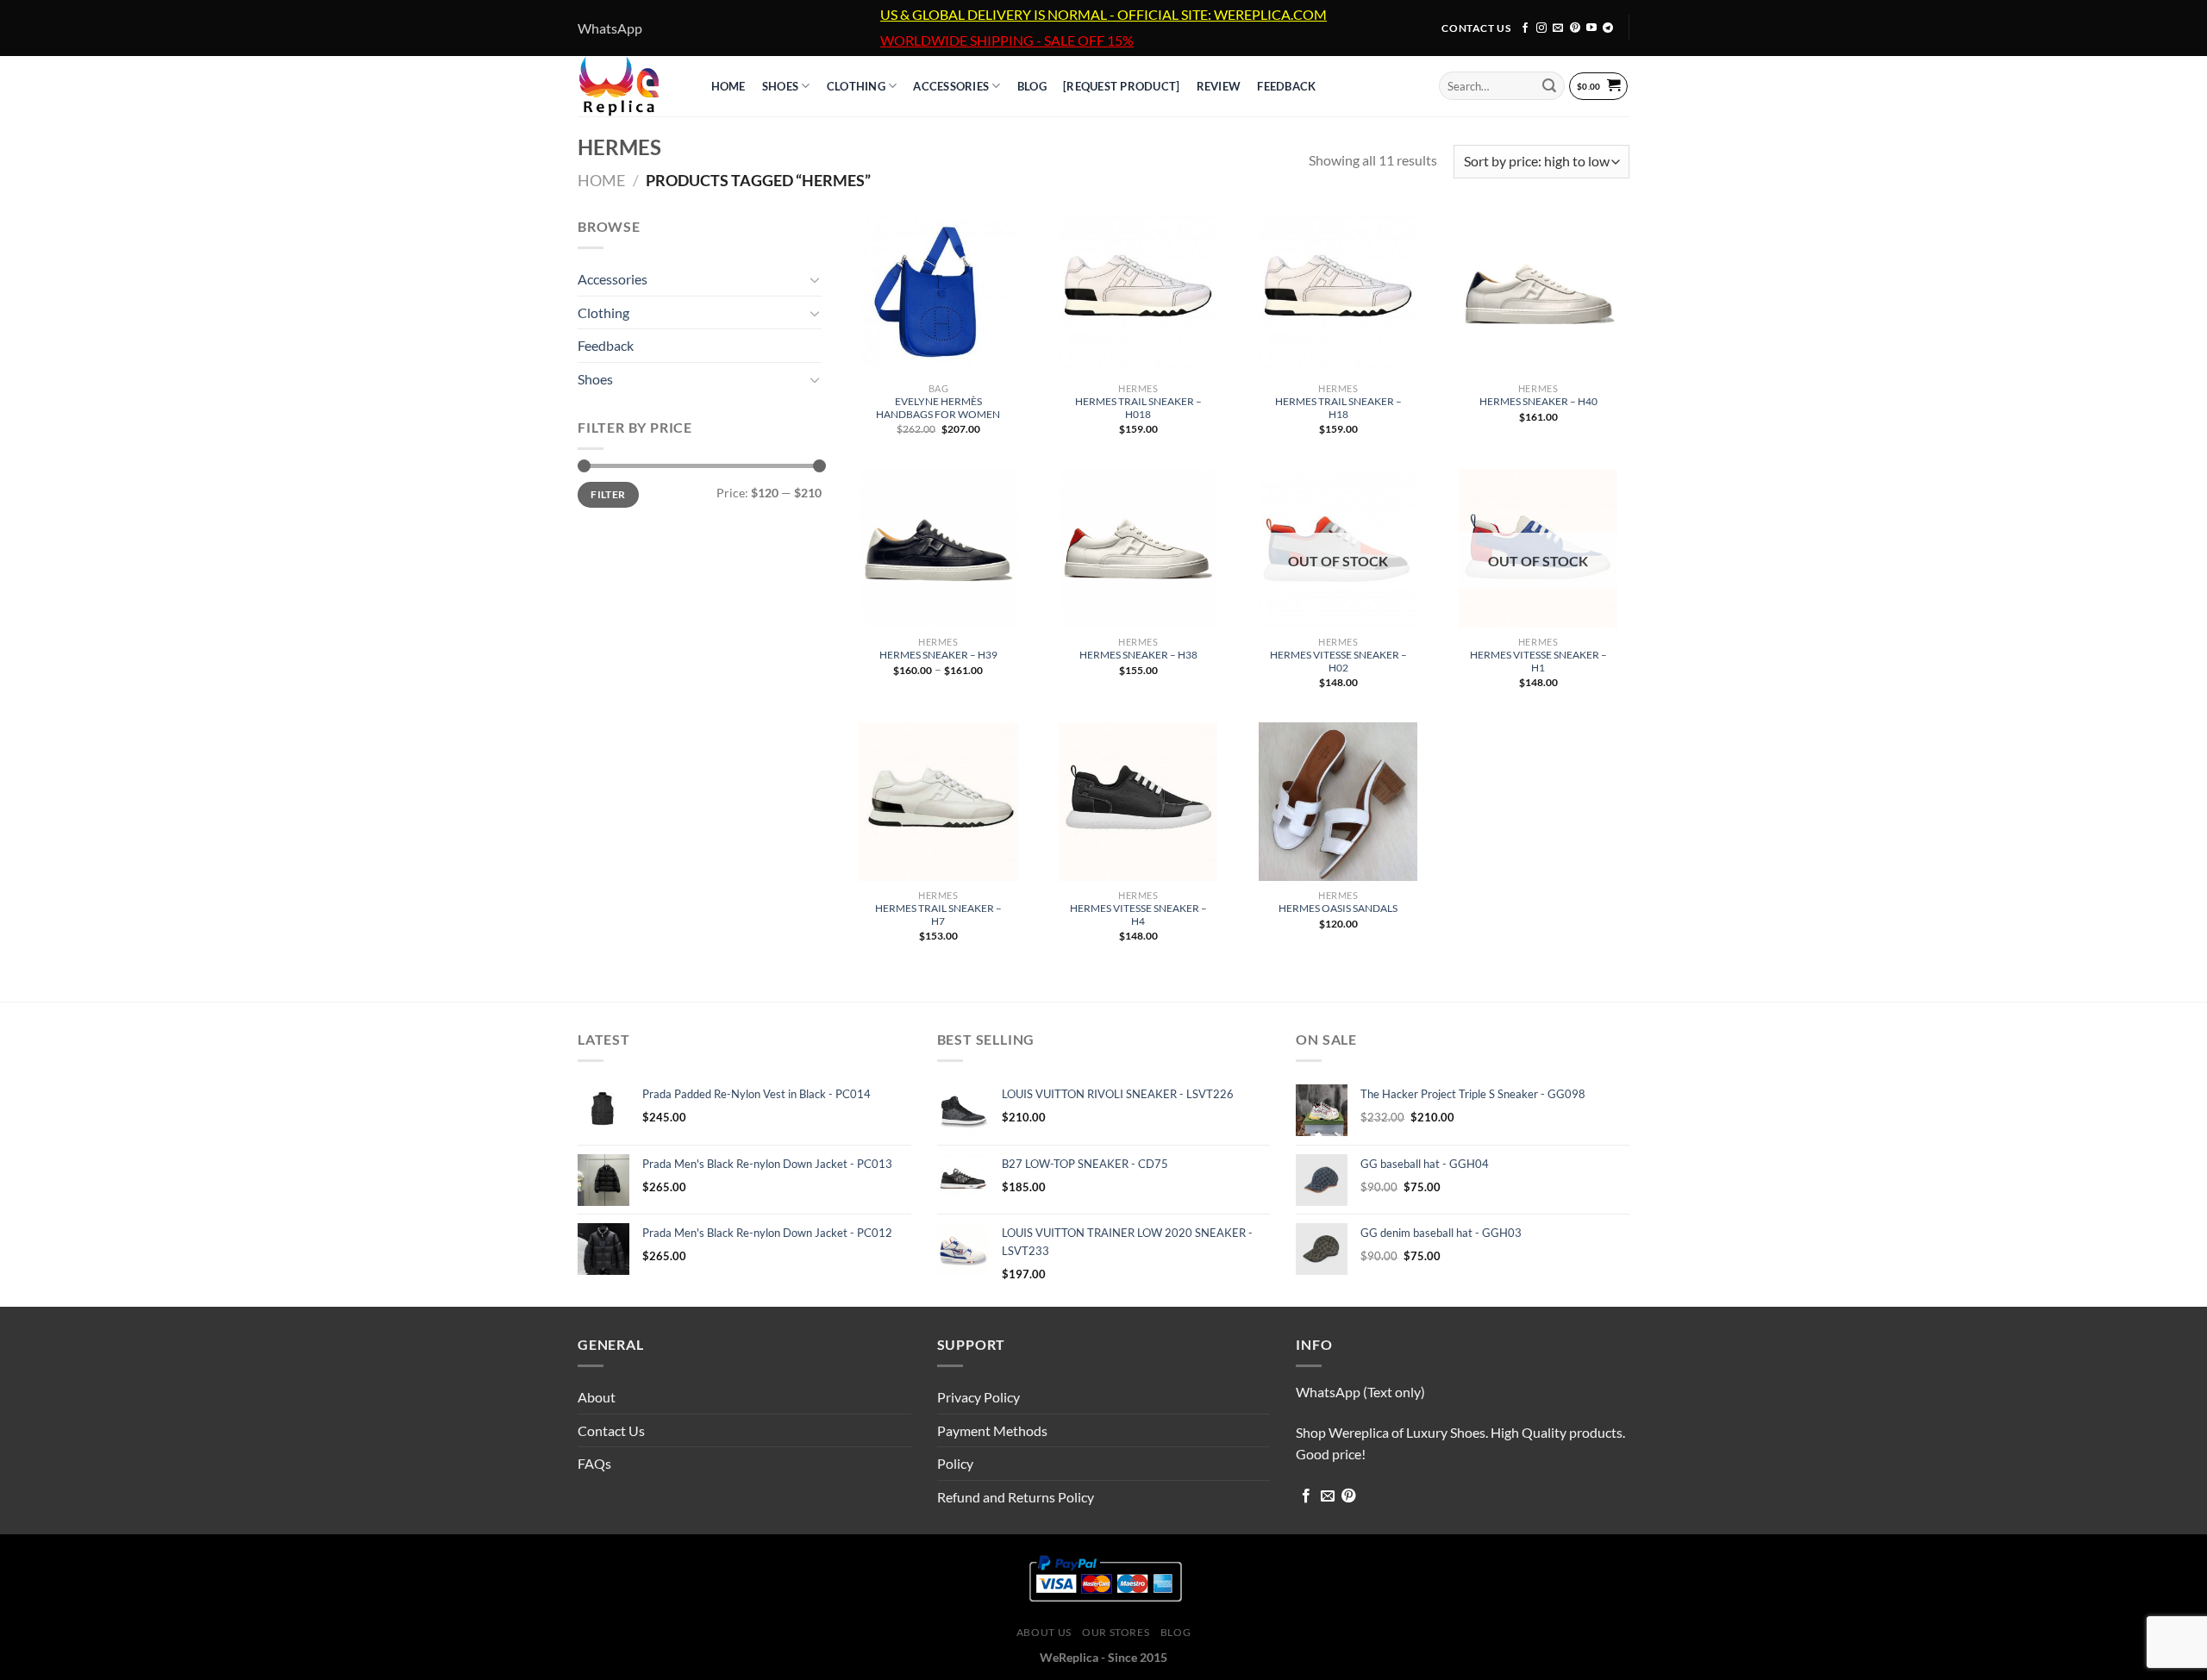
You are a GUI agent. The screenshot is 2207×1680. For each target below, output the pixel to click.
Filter (608, 494)
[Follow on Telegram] (1608, 28)
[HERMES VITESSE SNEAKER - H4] (1138, 802)
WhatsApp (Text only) (1360, 1392)
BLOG (1032, 86)
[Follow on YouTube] (1591, 28)
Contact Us (611, 1430)
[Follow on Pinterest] (1575, 28)
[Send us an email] (1558, 28)
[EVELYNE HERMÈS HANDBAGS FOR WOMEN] (938, 295)
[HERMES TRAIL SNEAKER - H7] (938, 802)
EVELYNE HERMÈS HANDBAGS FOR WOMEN (938, 408)
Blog (1175, 1632)
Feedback (1286, 86)
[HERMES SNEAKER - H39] (938, 548)
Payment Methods (992, 1430)
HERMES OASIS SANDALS (1338, 908)
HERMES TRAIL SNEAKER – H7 (938, 915)
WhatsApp (610, 28)
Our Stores (1116, 1632)
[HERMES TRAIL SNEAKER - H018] (1138, 295)
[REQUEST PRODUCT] (1121, 86)
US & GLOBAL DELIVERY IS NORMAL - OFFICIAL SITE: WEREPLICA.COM (1103, 15)
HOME (728, 86)
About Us (1044, 1632)
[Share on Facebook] (1306, 1496)
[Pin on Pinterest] (1348, 1496)
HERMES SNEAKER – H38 (1138, 655)
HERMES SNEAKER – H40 (1538, 401)
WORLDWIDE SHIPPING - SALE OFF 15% (1007, 41)
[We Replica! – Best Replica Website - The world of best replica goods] (627, 86)
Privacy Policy (978, 1397)
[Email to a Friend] (1328, 1496)
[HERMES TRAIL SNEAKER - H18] (1338, 295)
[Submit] (1549, 86)
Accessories (951, 86)
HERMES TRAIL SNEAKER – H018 (1138, 408)
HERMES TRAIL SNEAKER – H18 (1338, 408)
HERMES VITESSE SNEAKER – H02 (1338, 661)
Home (601, 180)
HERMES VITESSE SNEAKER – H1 (1538, 661)
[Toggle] (815, 279)
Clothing (856, 86)
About (597, 1397)
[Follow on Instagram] (1541, 28)
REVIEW (1219, 86)
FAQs (594, 1463)
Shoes (780, 86)
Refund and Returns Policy (1016, 1497)
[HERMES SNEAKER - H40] (1538, 295)
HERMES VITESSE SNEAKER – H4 (1138, 915)
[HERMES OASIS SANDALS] (1338, 802)
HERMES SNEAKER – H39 (938, 655)
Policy (955, 1463)
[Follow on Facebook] (1525, 28)
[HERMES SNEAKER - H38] (1138, 548)
